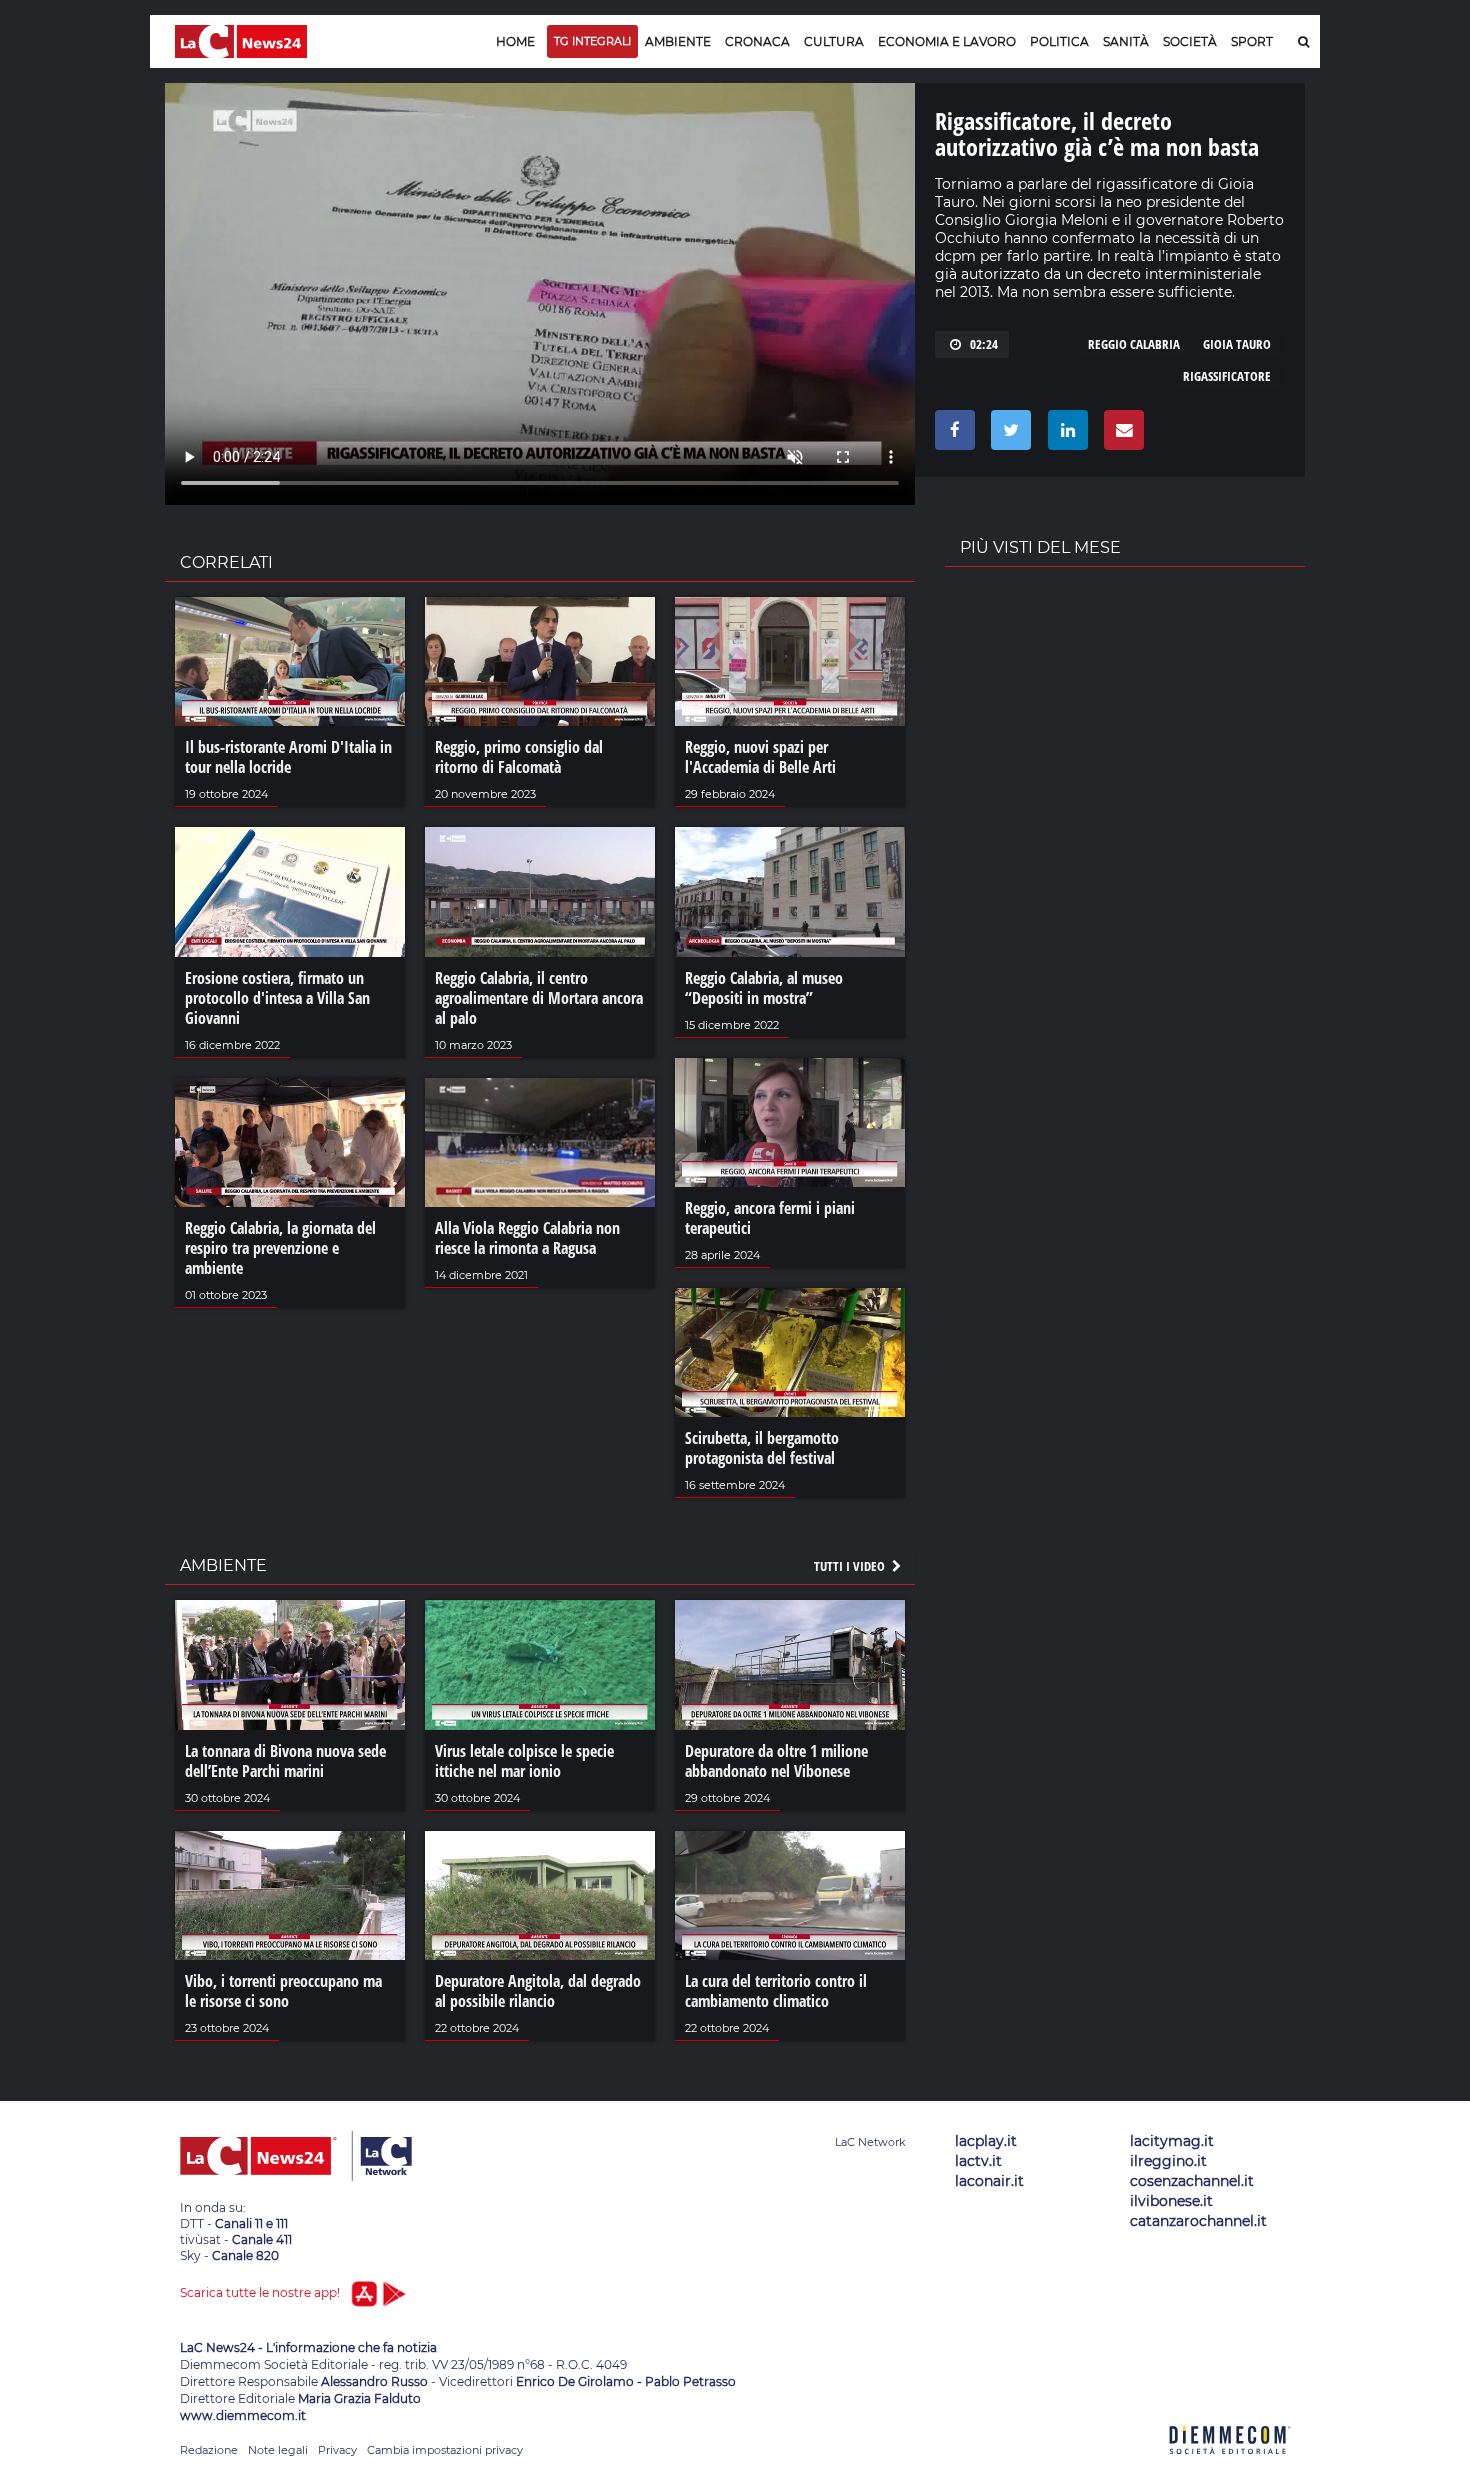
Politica (1059, 41)
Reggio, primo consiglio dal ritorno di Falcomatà (519, 757)
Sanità (1126, 41)
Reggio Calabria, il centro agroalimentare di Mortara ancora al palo (539, 998)
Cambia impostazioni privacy (445, 2450)
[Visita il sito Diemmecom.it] (1230, 2465)
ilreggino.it (1168, 2161)
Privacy (337, 2450)
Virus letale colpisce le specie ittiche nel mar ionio (524, 1761)
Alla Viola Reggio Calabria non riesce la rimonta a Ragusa (527, 1238)
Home (515, 41)
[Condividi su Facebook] (951, 435)
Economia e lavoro (947, 41)
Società (1190, 41)
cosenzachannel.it (1192, 2181)
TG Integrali (592, 41)
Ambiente (678, 41)
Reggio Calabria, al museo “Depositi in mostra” (764, 988)
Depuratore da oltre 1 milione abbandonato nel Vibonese (776, 1761)
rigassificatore (1227, 376)
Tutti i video (851, 1566)
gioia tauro (1237, 344)
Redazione (209, 2450)
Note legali (278, 2450)
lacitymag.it (1172, 2141)
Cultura (834, 41)
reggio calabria (1134, 344)
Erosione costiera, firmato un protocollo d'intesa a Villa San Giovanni (277, 998)
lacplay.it (986, 2141)
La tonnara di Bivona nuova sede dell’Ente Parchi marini (285, 1761)
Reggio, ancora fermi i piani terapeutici (770, 1218)
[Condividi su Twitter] (1007, 435)
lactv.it (978, 2161)
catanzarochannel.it (1198, 2221)
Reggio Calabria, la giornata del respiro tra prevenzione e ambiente (280, 1248)
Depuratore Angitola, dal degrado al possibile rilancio (538, 1991)
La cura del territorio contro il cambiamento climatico (776, 1991)
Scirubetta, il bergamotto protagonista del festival (762, 1448)
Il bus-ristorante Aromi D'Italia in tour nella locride (288, 757)
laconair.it (989, 2181)
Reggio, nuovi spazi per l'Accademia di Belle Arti (760, 757)
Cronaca (757, 41)
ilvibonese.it (1171, 2201)
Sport (1252, 41)
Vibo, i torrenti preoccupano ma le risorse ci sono (283, 1991)
